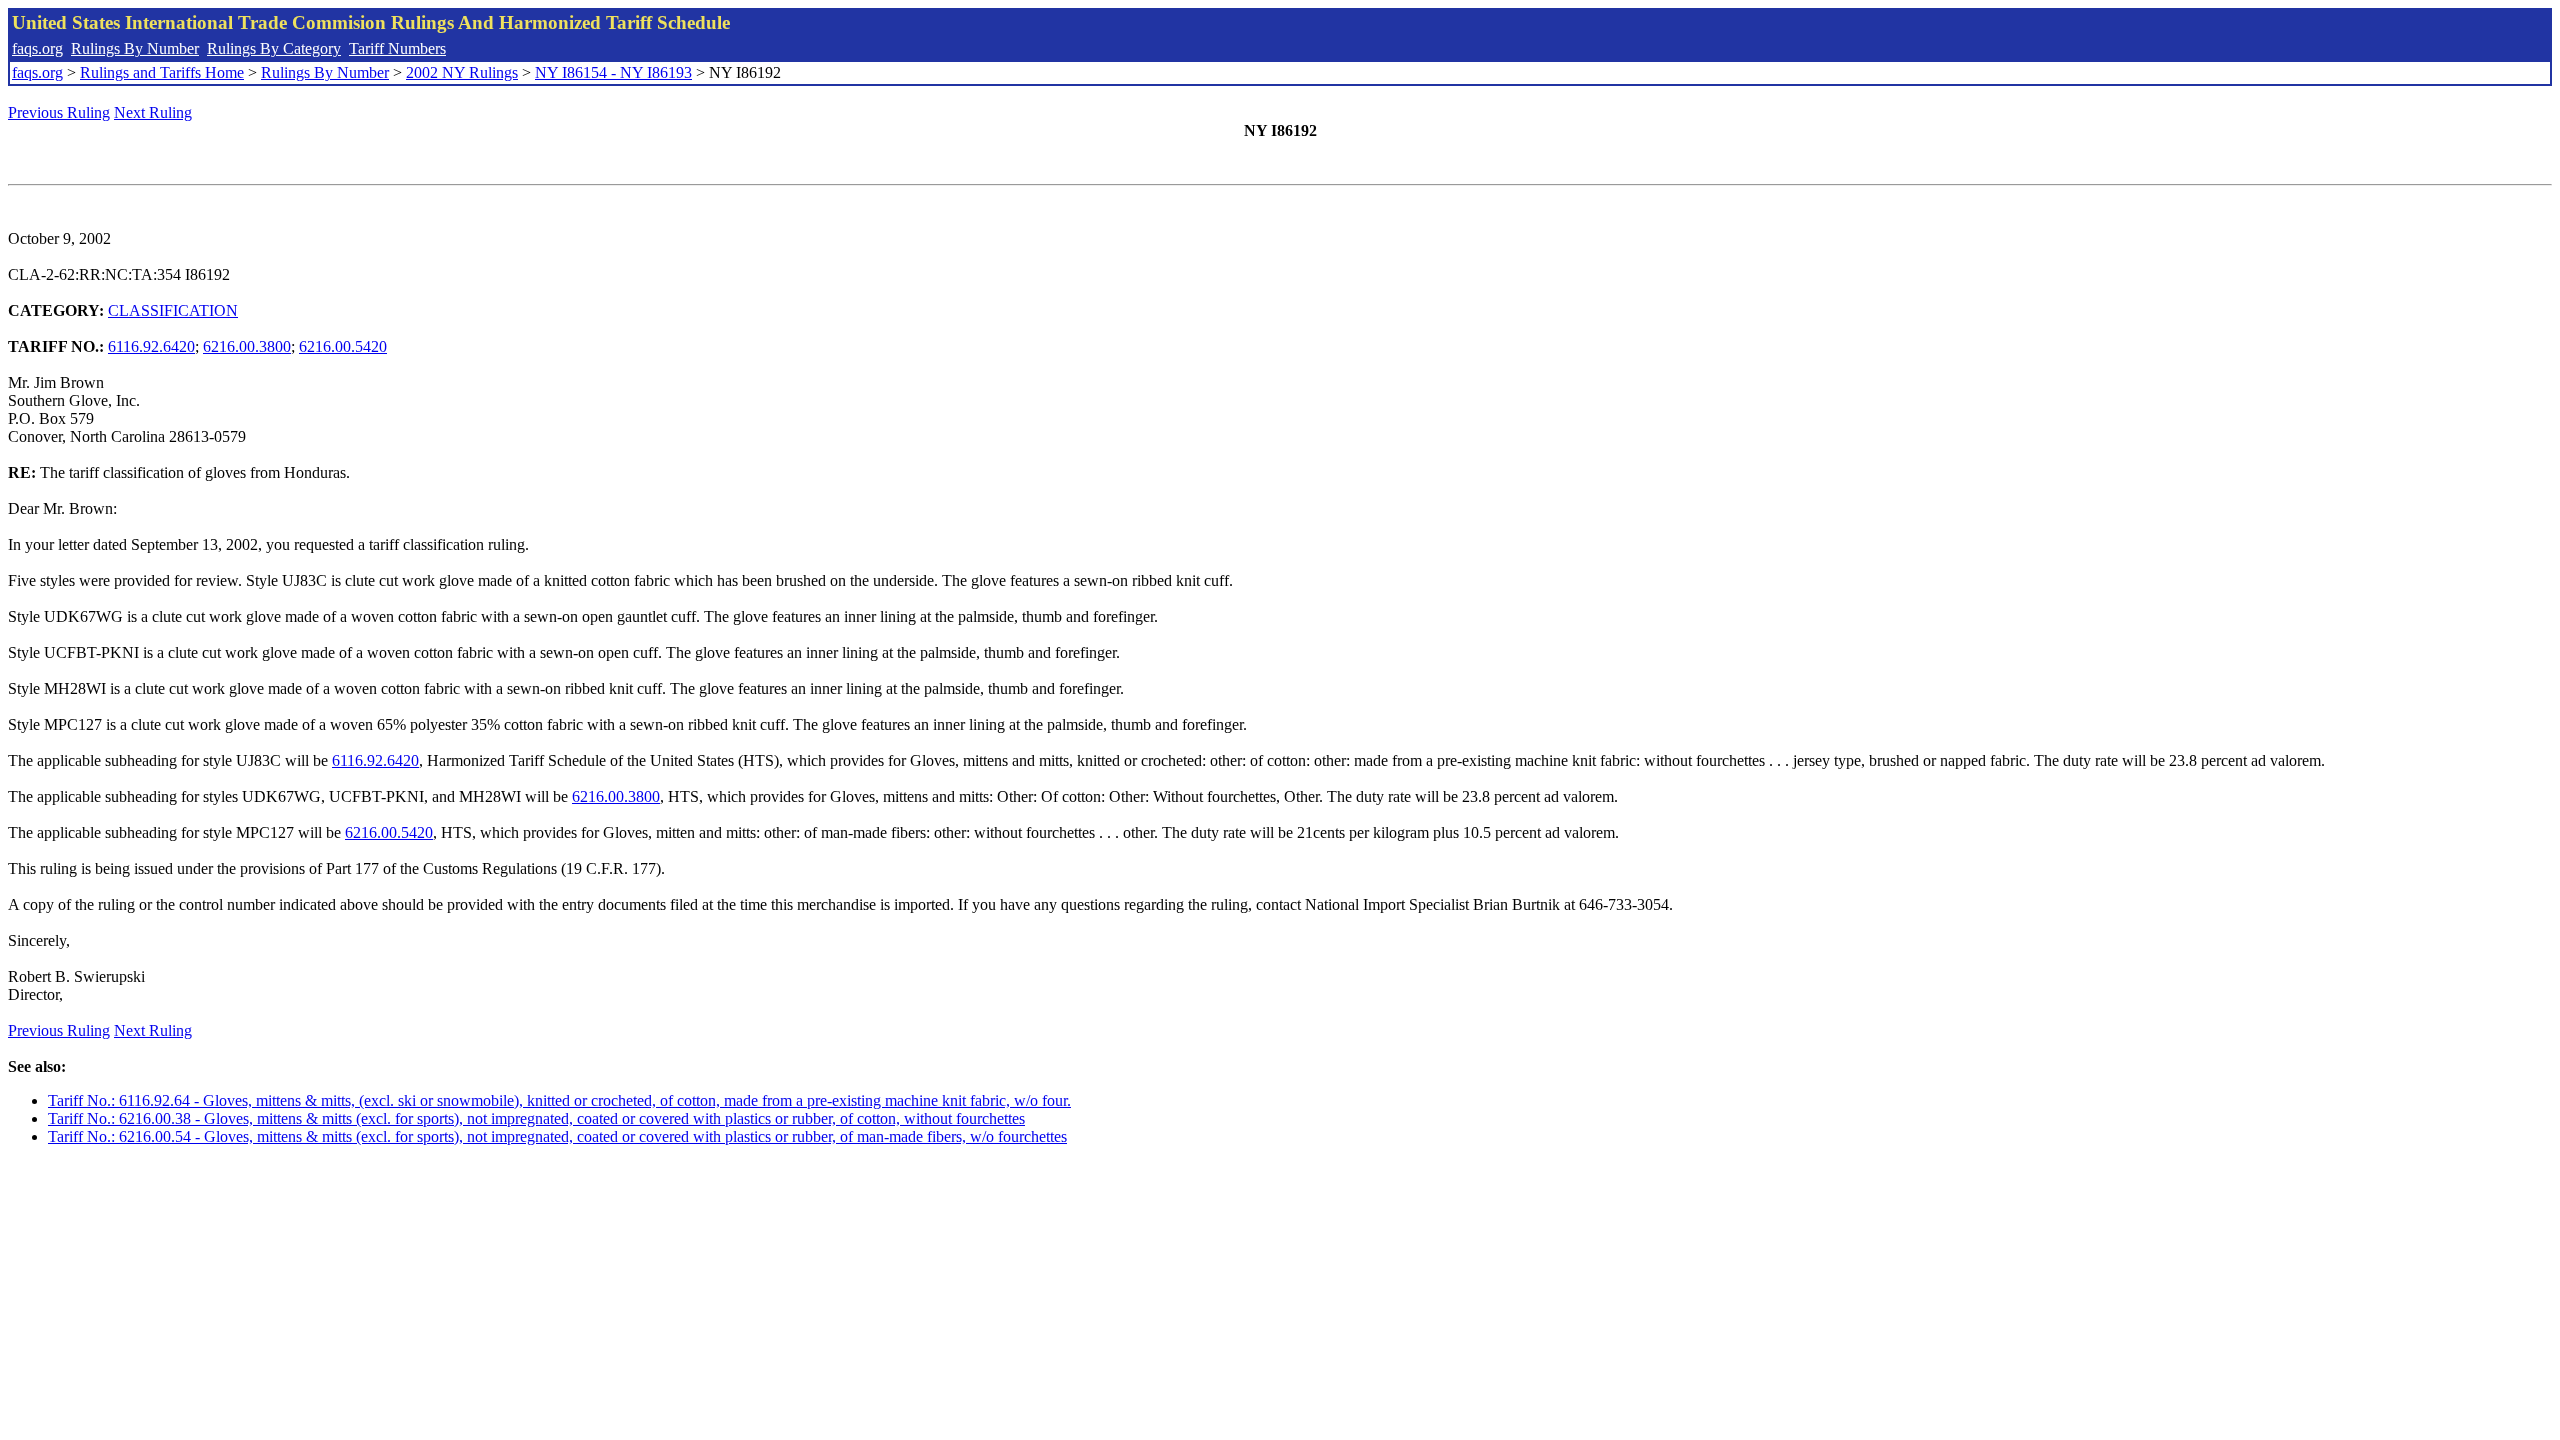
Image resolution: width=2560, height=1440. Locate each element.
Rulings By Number (135, 48)
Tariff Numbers (397, 48)
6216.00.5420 (343, 346)
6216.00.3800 (247, 346)
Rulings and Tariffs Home (162, 72)
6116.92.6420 (151, 346)
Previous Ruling (59, 112)
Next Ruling (153, 112)
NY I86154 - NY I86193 (613, 72)
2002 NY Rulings (462, 72)
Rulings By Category (274, 48)
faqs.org (37, 48)
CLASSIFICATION (173, 310)
